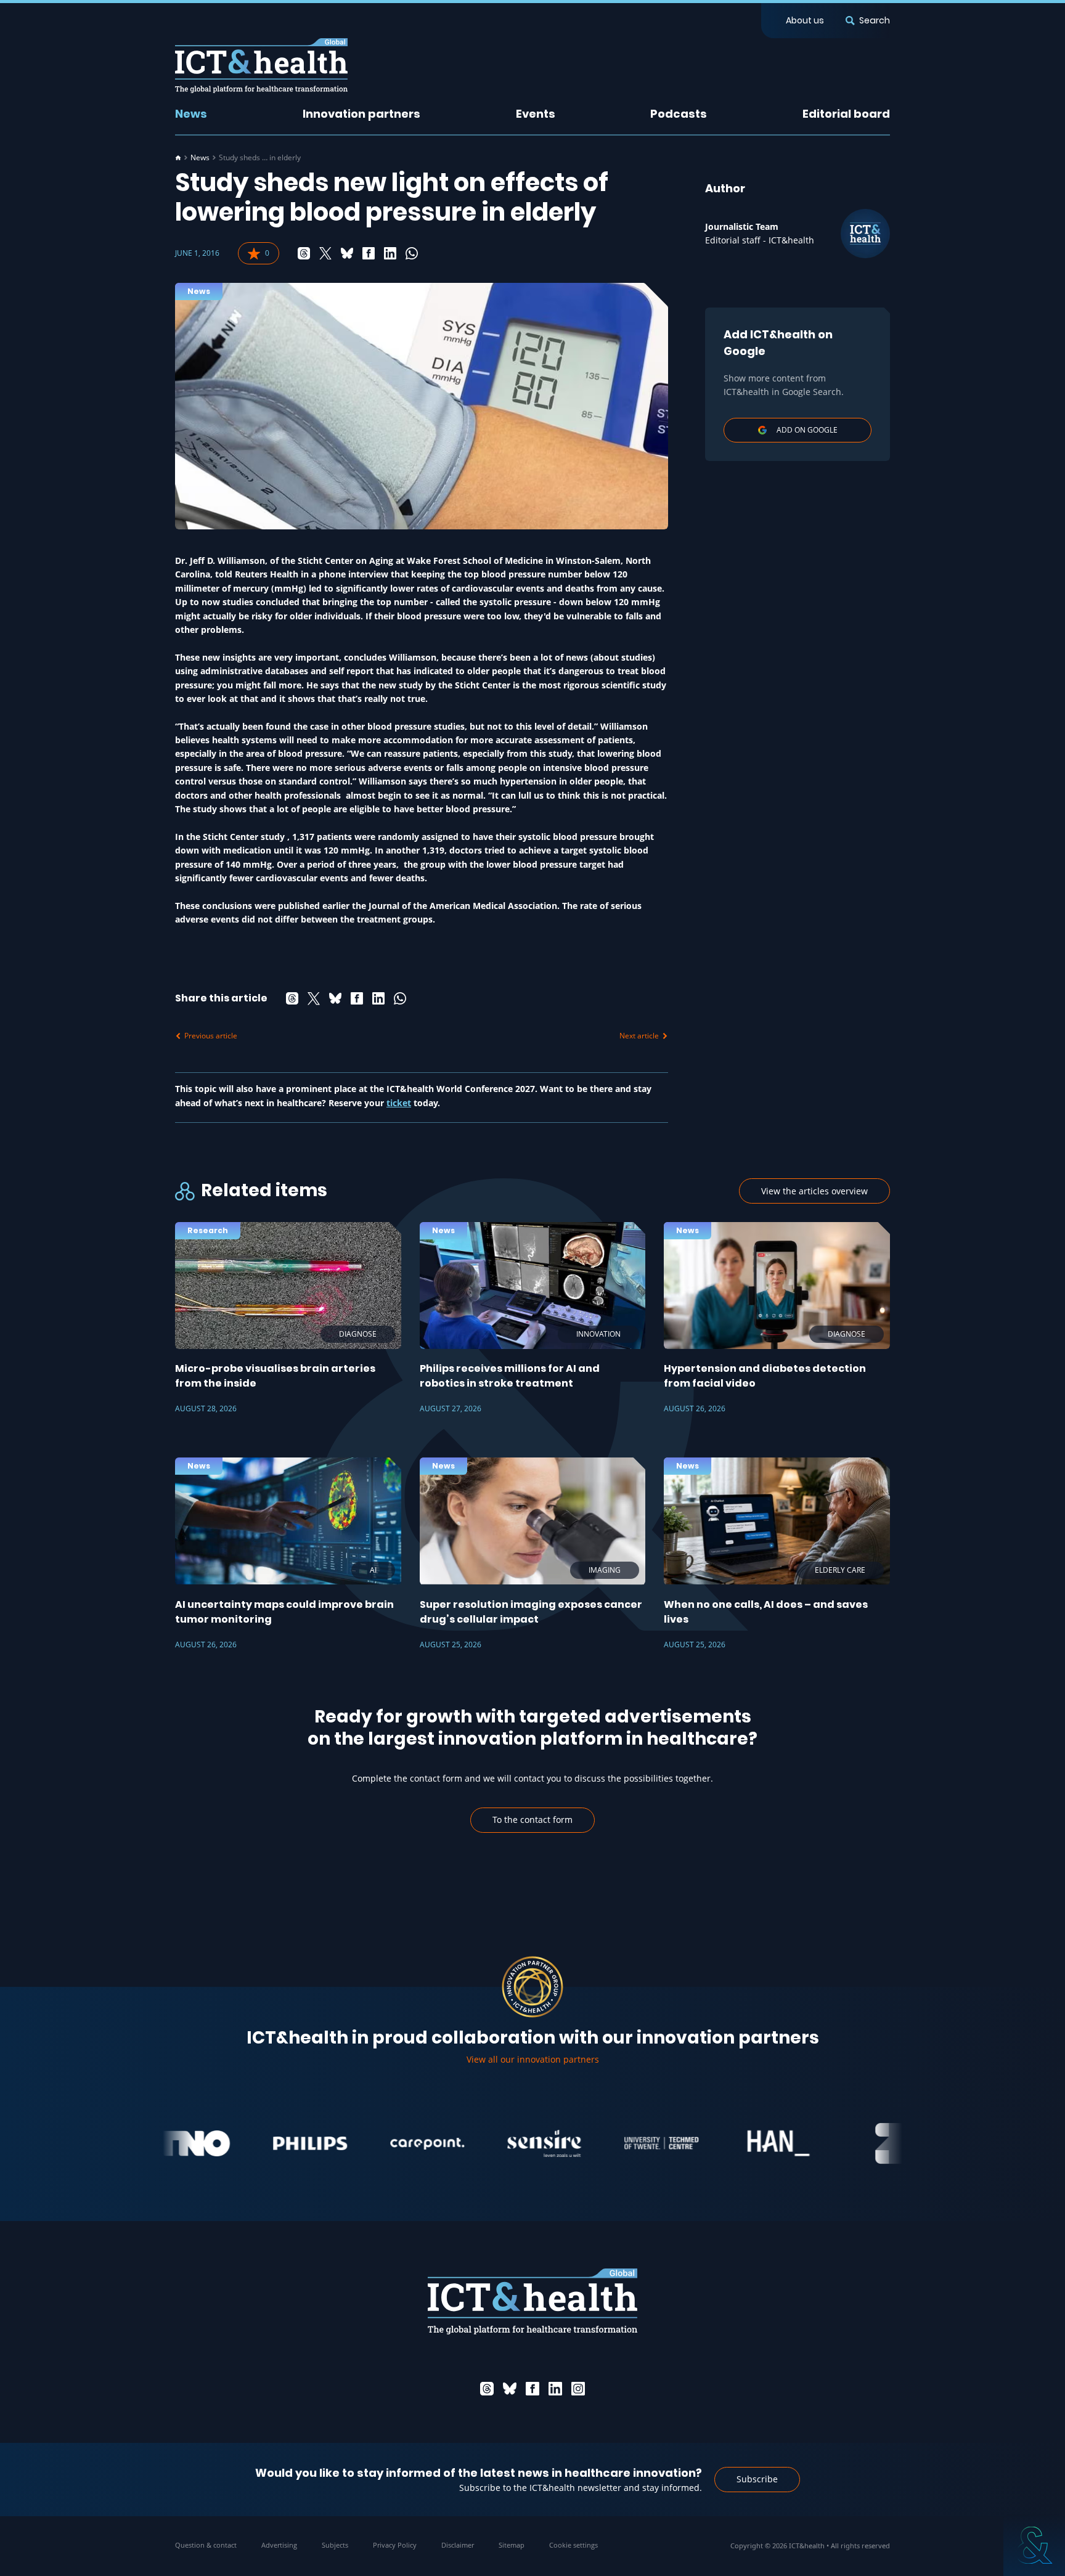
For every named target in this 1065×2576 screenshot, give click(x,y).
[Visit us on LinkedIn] (555, 2389)
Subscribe (757, 2479)
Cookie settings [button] (573, 2545)
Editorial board (846, 114)
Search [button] (875, 20)
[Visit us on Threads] (487, 2389)
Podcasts (679, 114)
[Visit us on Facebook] (532, 2389)
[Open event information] (1034, 2545)
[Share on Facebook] (369, 253)
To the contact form (532, 1820)
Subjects (335, 2545)
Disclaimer (458, 2545)
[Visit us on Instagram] (578, 2389)
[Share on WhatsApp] (412, 253)
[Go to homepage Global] (261, 66)
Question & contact (206, 2545)
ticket (399, 1103)
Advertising (279, 2545)
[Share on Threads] (304, 253)
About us (805, 20)
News (191, 114)
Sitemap (512, 2545)
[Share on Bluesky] (347, 253)
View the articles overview (814, 1191)
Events (536, 114)
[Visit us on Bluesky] (510, 2389)
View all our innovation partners (533, 2059)
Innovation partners (361, 114)
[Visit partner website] (258, 2143)
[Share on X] (325, 253)
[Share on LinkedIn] (390, 253)
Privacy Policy (395, 2545)
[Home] (178, 158)
